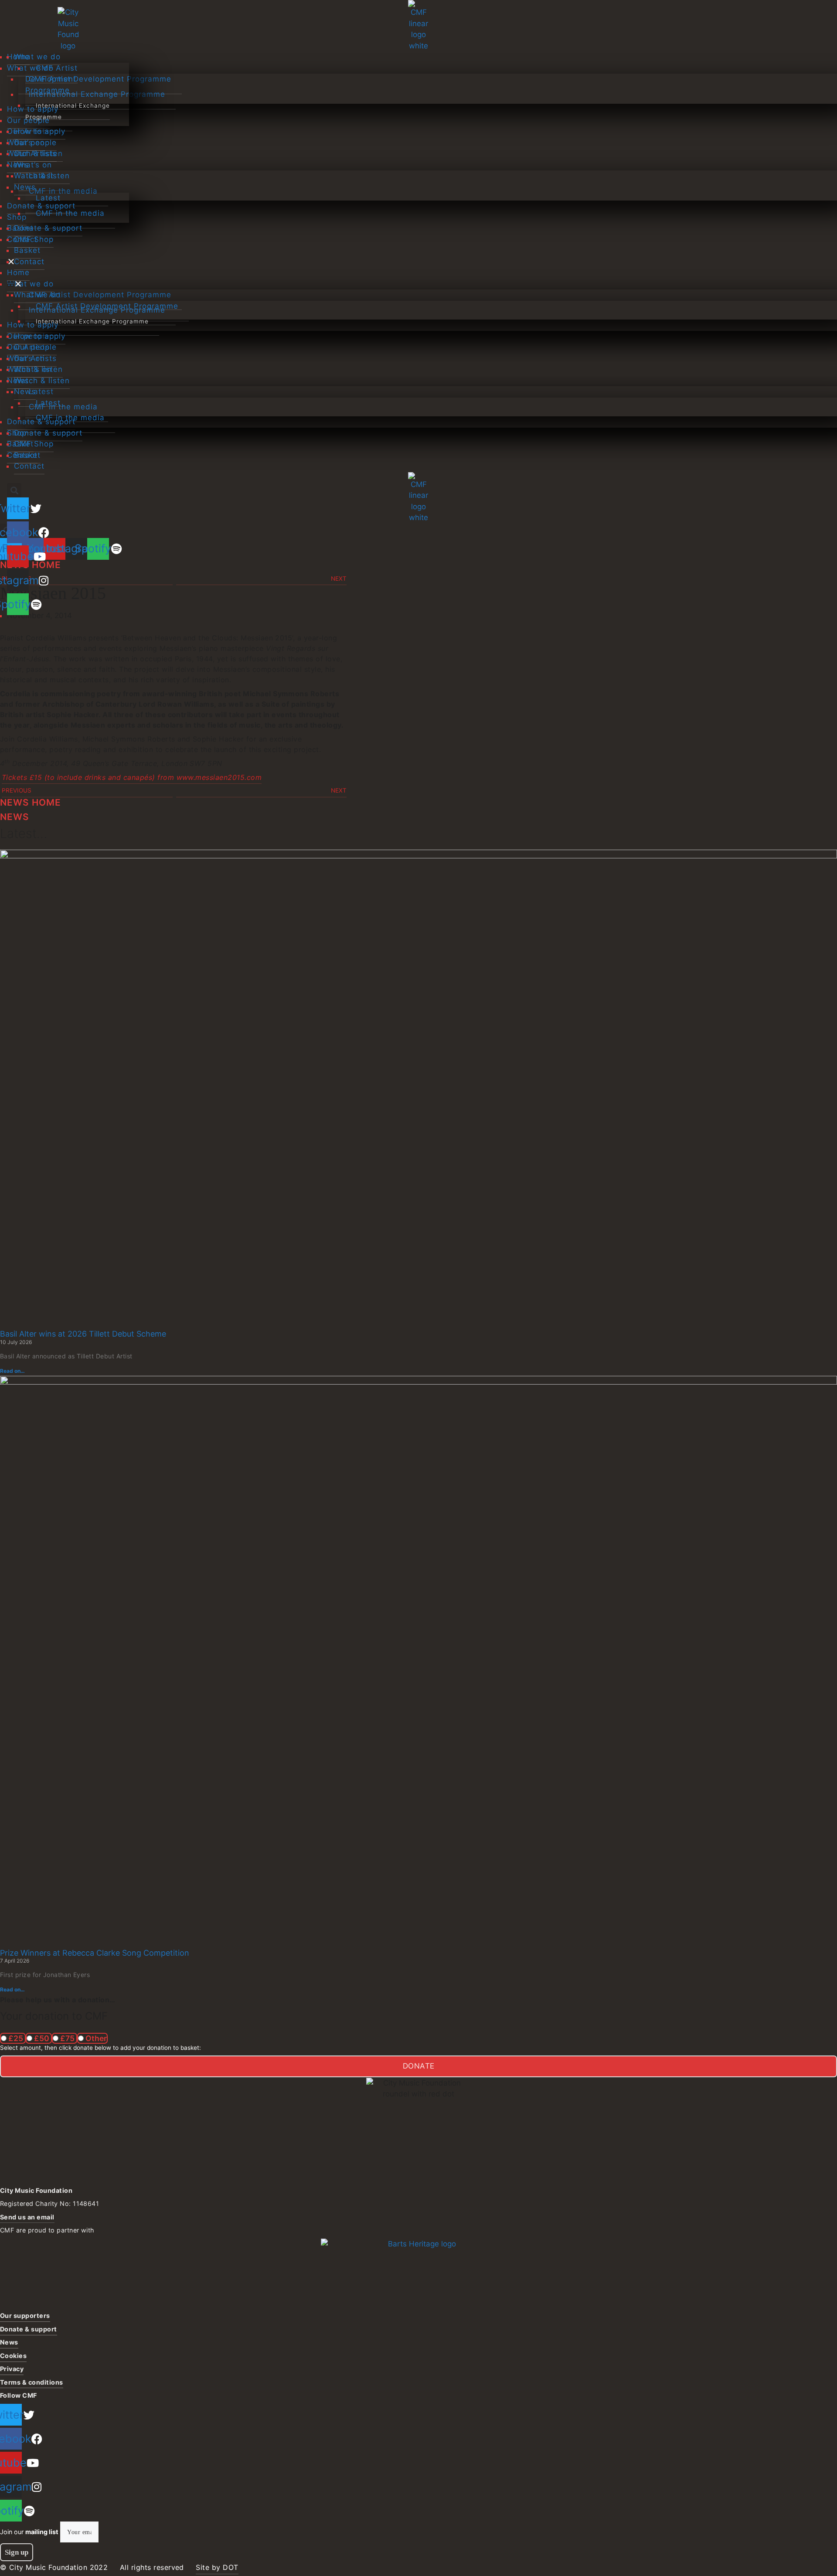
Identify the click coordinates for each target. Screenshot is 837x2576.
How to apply (40, 131)
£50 (42, 2038)
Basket (27, 250)
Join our (29, 2532)
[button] (68, 284)
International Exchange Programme (68, 111)
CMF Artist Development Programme (51, 79)
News (25, 187)
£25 (16, 2038)
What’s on (33, 165)
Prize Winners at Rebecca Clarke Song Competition (95, 1953)
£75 (67, 2038)
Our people (35, 143)
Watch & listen (42, 176)
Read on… (12, 1371)
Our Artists (35, 153)
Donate (419, 2066)
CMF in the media (70, 213)
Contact (29, 262)
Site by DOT (217, 2567)
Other (95, 2038)
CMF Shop (34, 239)
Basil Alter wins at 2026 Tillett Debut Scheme (83, 1334)
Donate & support (48, 228)
